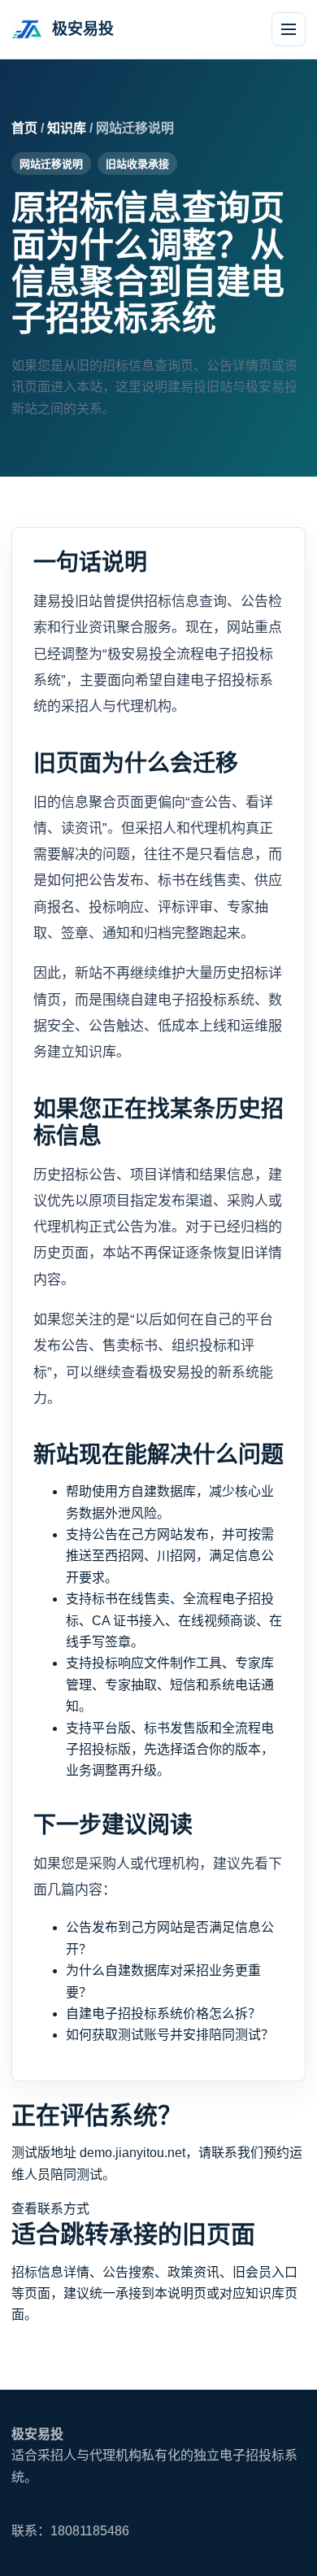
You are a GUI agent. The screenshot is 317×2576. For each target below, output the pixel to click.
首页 (24, 128)
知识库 (67, 128)
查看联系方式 (50, 2209)
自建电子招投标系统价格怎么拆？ (163, 2014)
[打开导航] (289, 29)
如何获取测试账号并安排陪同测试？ (170, 2035)
